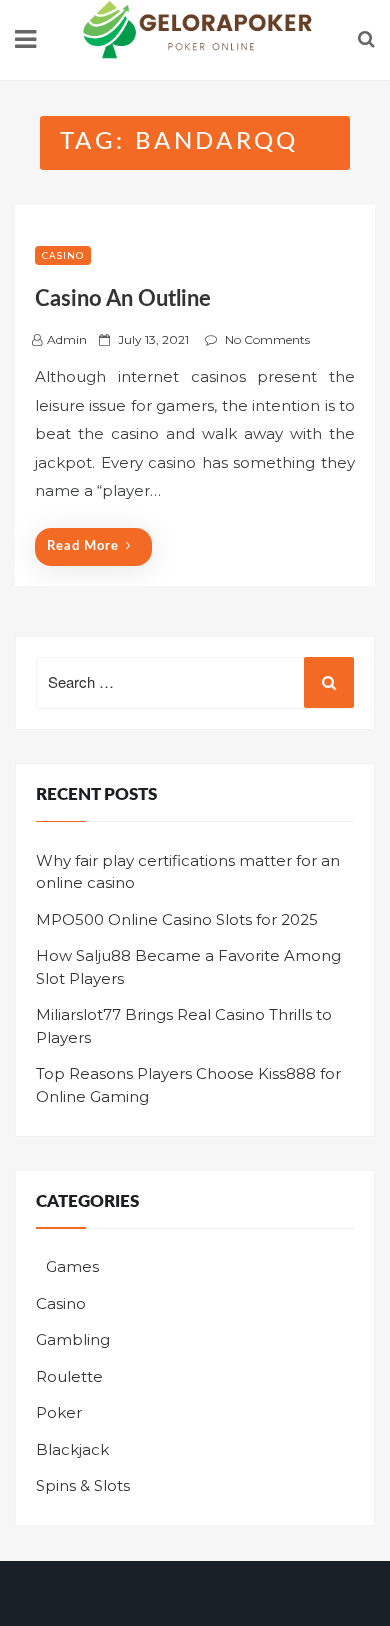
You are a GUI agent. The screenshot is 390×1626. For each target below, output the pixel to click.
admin (67, 339)
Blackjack (72, 1449)
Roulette (69, 1376)
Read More (83, 546)
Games (72, 1266)
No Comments (267, 339)
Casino (63, 255)
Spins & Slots (83, 1485)
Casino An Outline (123, 299)
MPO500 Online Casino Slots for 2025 (177, 919)
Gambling (73, 1339)
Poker (59, 1412)
